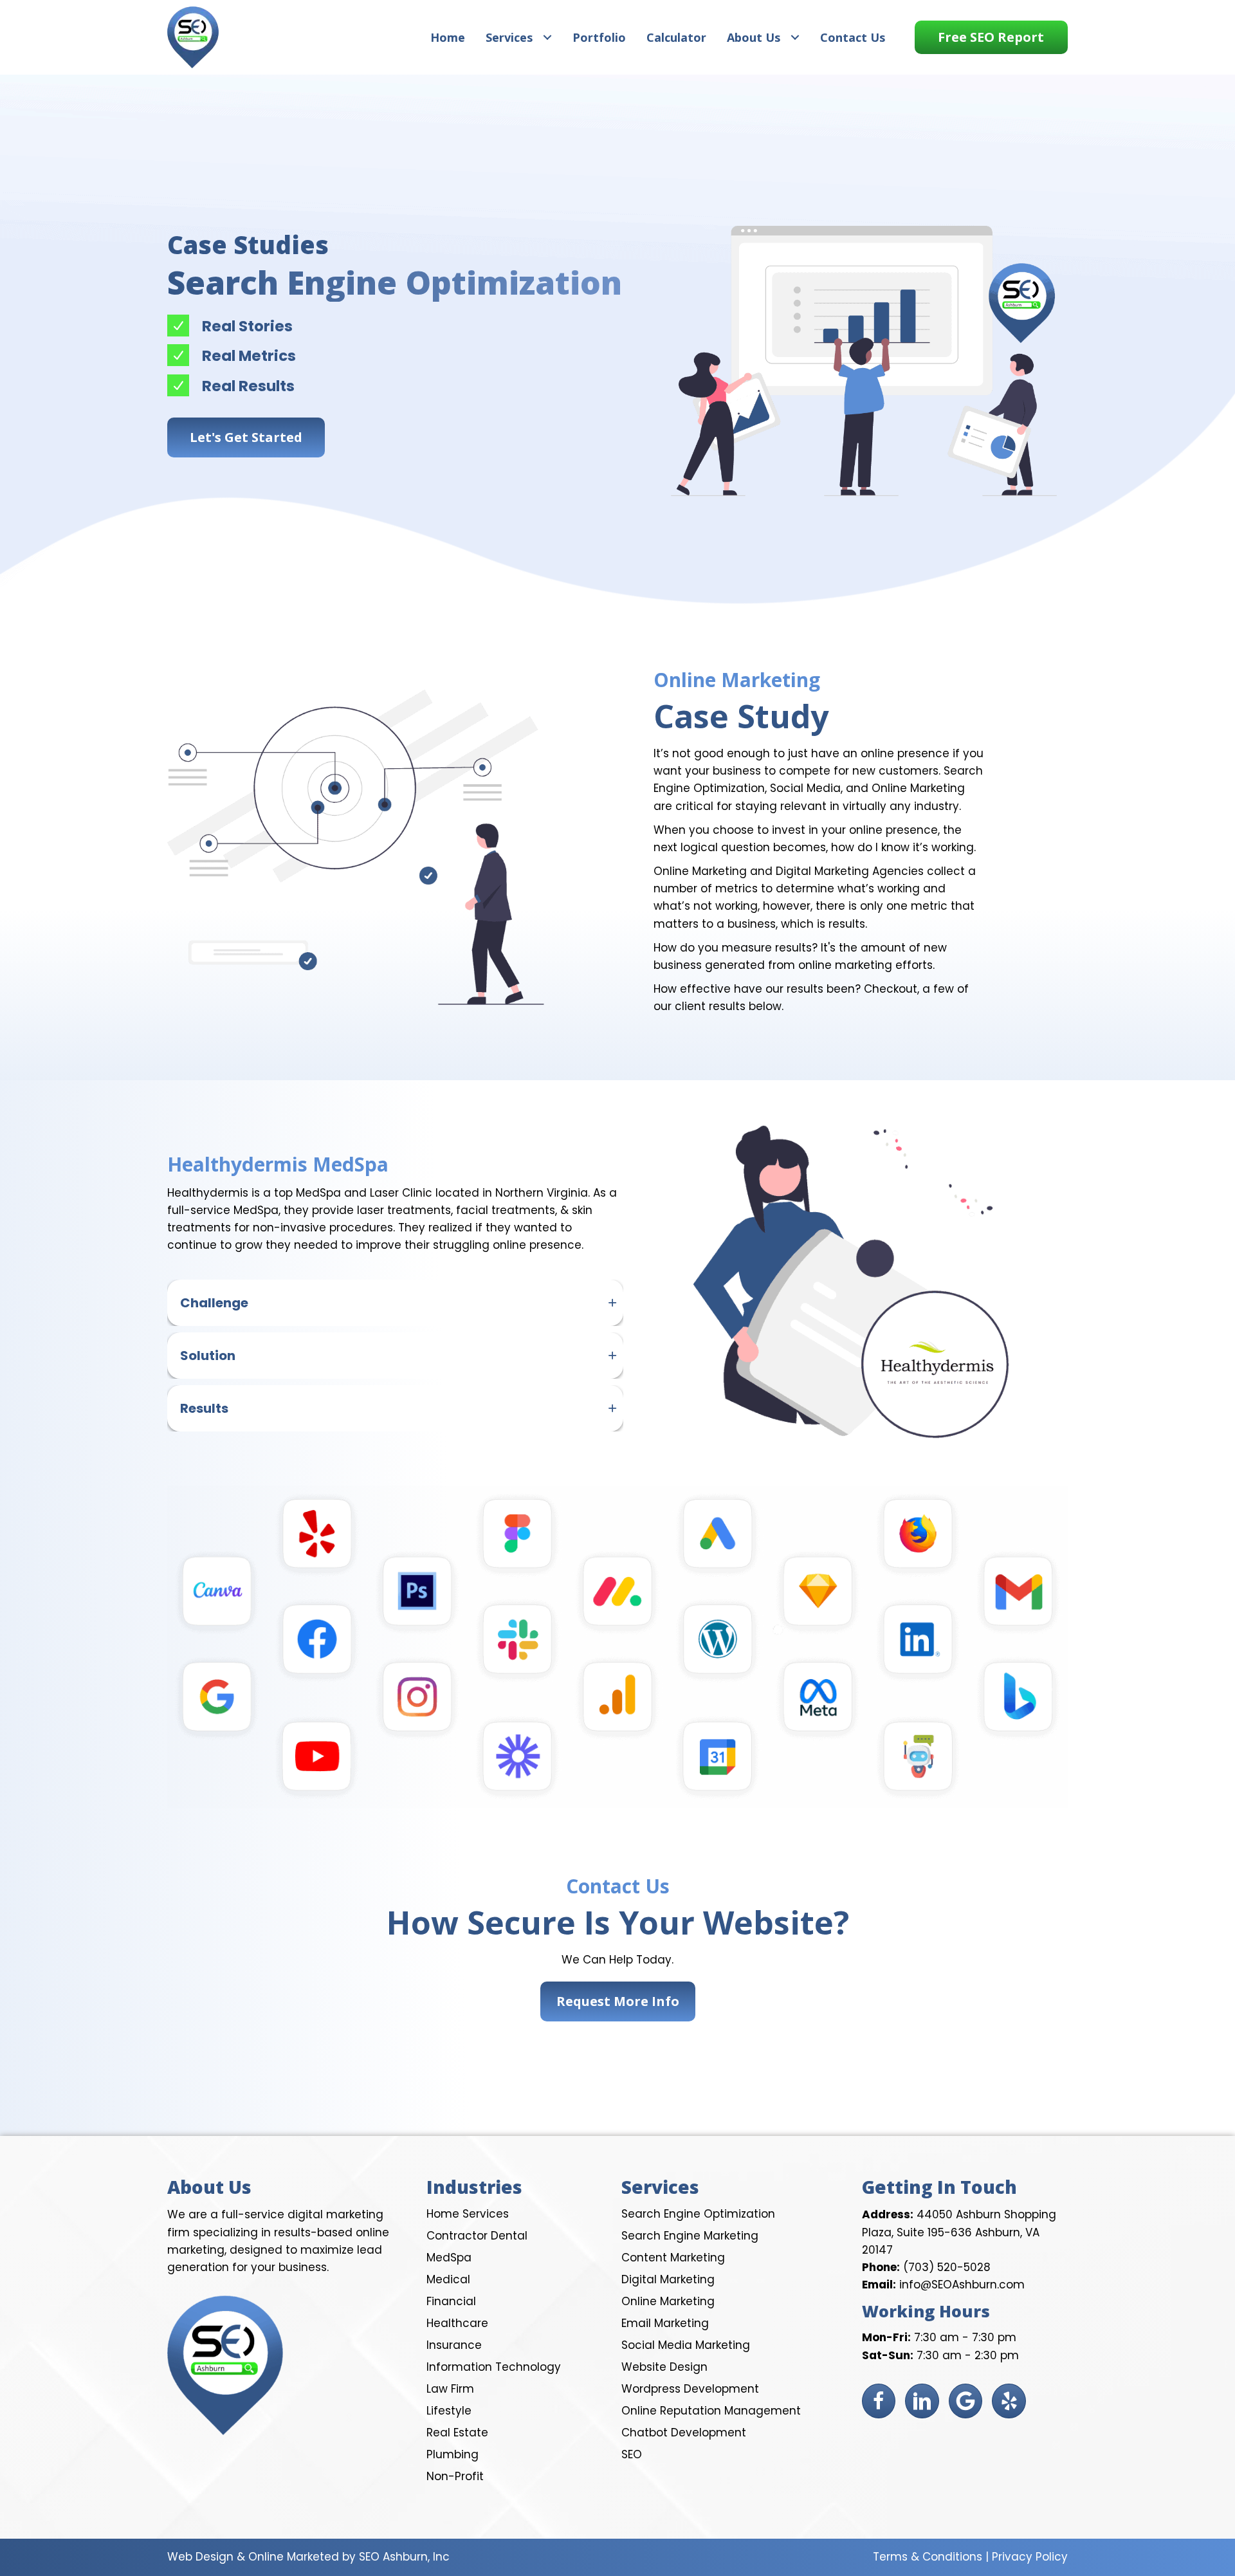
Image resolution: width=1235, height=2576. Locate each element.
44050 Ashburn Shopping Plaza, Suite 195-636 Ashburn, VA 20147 (959, 2232)
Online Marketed (294, 2557)
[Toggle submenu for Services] (547, 37)
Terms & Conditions (928, 2557)
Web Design (200, 2557)
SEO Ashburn (393, 2557)
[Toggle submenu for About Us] (795, 37)
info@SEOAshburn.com (962, 2285)
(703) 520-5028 (947, 2267)
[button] (991, 37)
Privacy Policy (1030, 2557)
